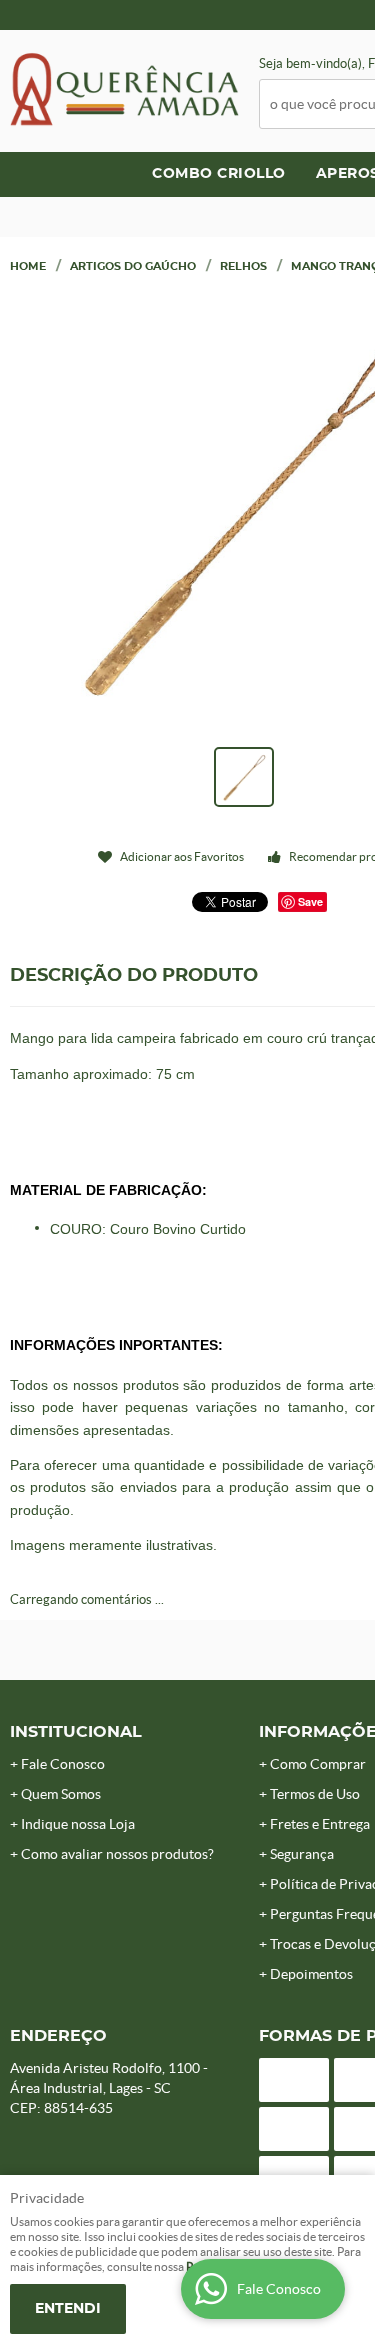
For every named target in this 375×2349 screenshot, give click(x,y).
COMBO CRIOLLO (219, 174)
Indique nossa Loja (78, 1824)
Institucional (76, 1732)
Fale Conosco (63, 1764)
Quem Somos (61, 1794)
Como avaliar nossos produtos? (117, 1854)
